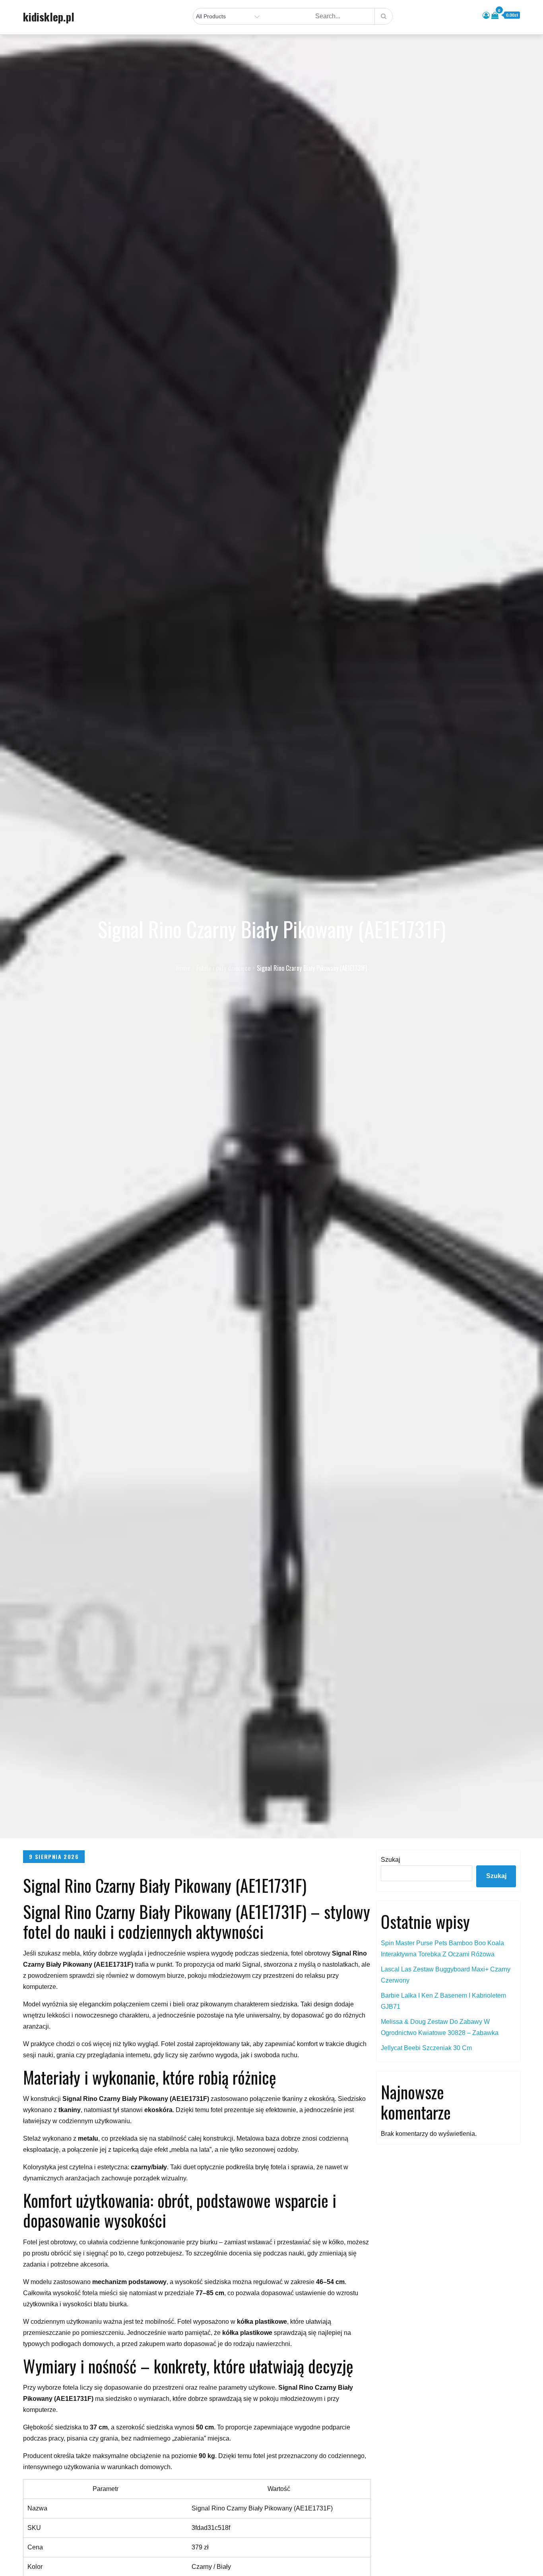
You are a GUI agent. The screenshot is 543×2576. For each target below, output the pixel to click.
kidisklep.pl (49, 17)
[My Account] (486, 15)
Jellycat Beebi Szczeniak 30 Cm (426, 2048)
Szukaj (391, 1860)
